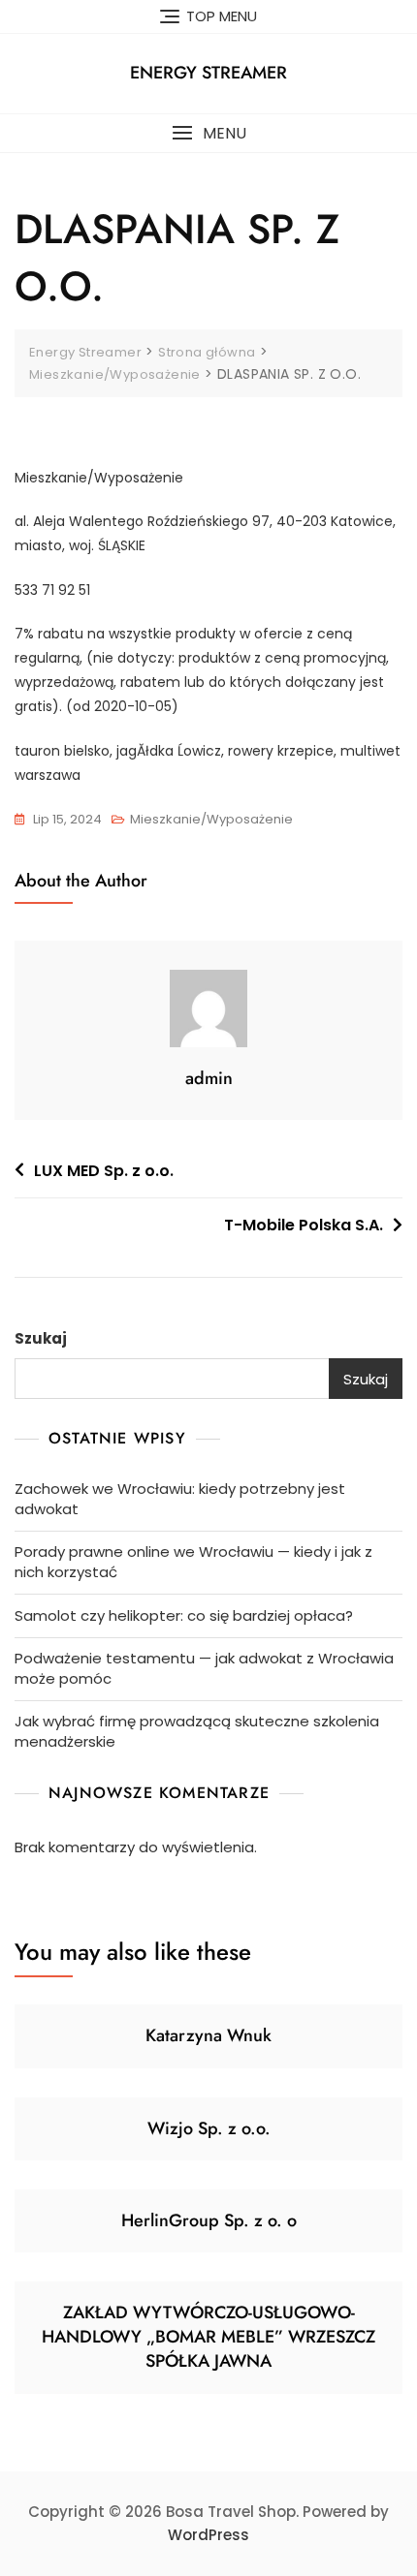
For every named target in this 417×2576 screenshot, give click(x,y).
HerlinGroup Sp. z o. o (209, 2220)
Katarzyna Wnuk (208, 2035)
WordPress (208, 2535)
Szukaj (41, 1338)
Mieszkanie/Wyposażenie (211, 819)
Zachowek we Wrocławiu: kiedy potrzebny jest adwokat (180, 1499)
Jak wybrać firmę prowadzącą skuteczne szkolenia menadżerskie (197, 1731)
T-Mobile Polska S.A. (304, 1225)
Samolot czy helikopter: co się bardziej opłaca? (184, 1615)
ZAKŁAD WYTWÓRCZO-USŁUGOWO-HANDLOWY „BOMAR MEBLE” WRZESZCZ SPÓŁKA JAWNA (208, 2337)
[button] (208, 133)
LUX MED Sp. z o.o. (104, 1171)
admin (209, 1078)
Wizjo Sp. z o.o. (209, 2128)
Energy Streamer (208, 73)
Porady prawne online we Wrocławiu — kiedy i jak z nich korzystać (193, 1562)
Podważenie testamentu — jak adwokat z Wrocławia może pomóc (204, 1668)
